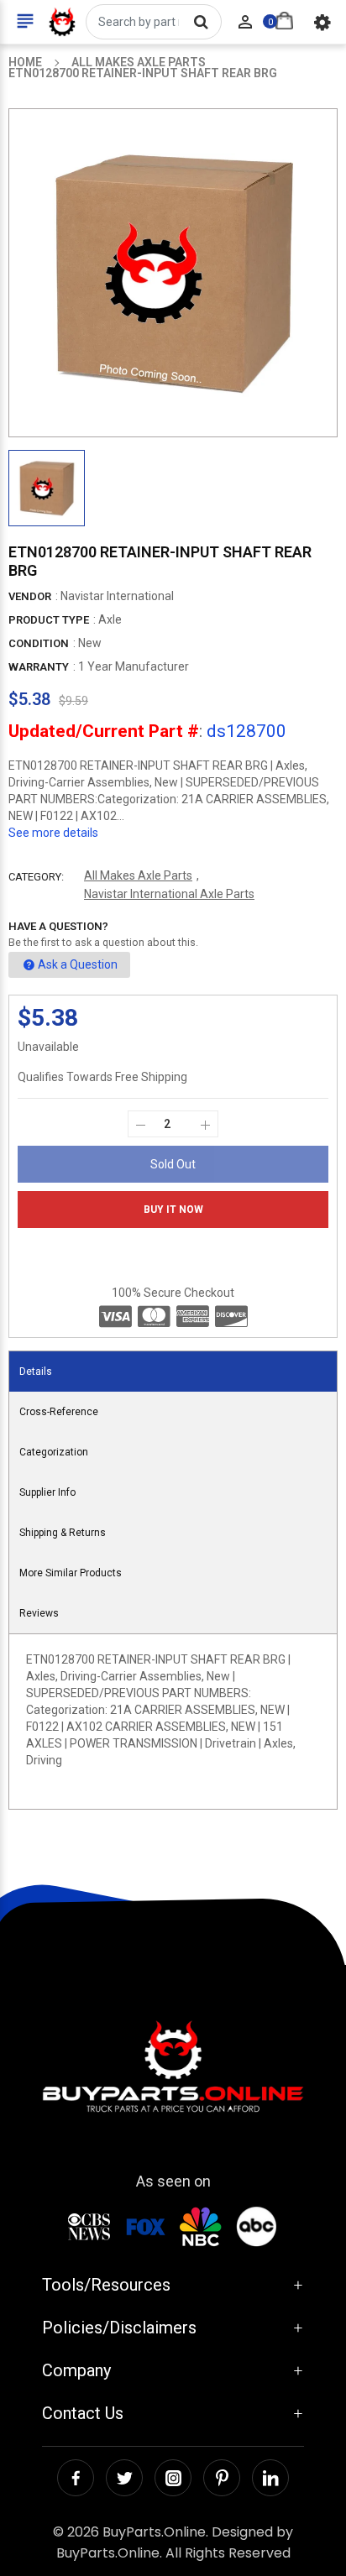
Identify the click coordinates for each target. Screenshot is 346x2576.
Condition (39, 643)
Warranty (39, 667)
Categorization (54, 1452)
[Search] (201, 22)
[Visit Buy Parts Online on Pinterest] (222, 2478)
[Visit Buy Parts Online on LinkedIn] (270, 2478)
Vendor (30, 596)
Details (36, 1372)
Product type (49, 620)
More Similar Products (71, 1573)
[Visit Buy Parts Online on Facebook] (76, 2478)
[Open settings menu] (322, 22)
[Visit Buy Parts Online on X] (124, 2478)
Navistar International (117, 596)
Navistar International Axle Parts (169, 894)
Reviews (39, 1613)
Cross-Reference (59, 1412)
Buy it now (173, 1210)
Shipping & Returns (63, 1533)
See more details (53, 833)
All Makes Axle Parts (138, 875)
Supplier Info (47, 1492)
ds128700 (246, 731)
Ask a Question (78, 964)
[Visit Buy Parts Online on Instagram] (173, 2478)
